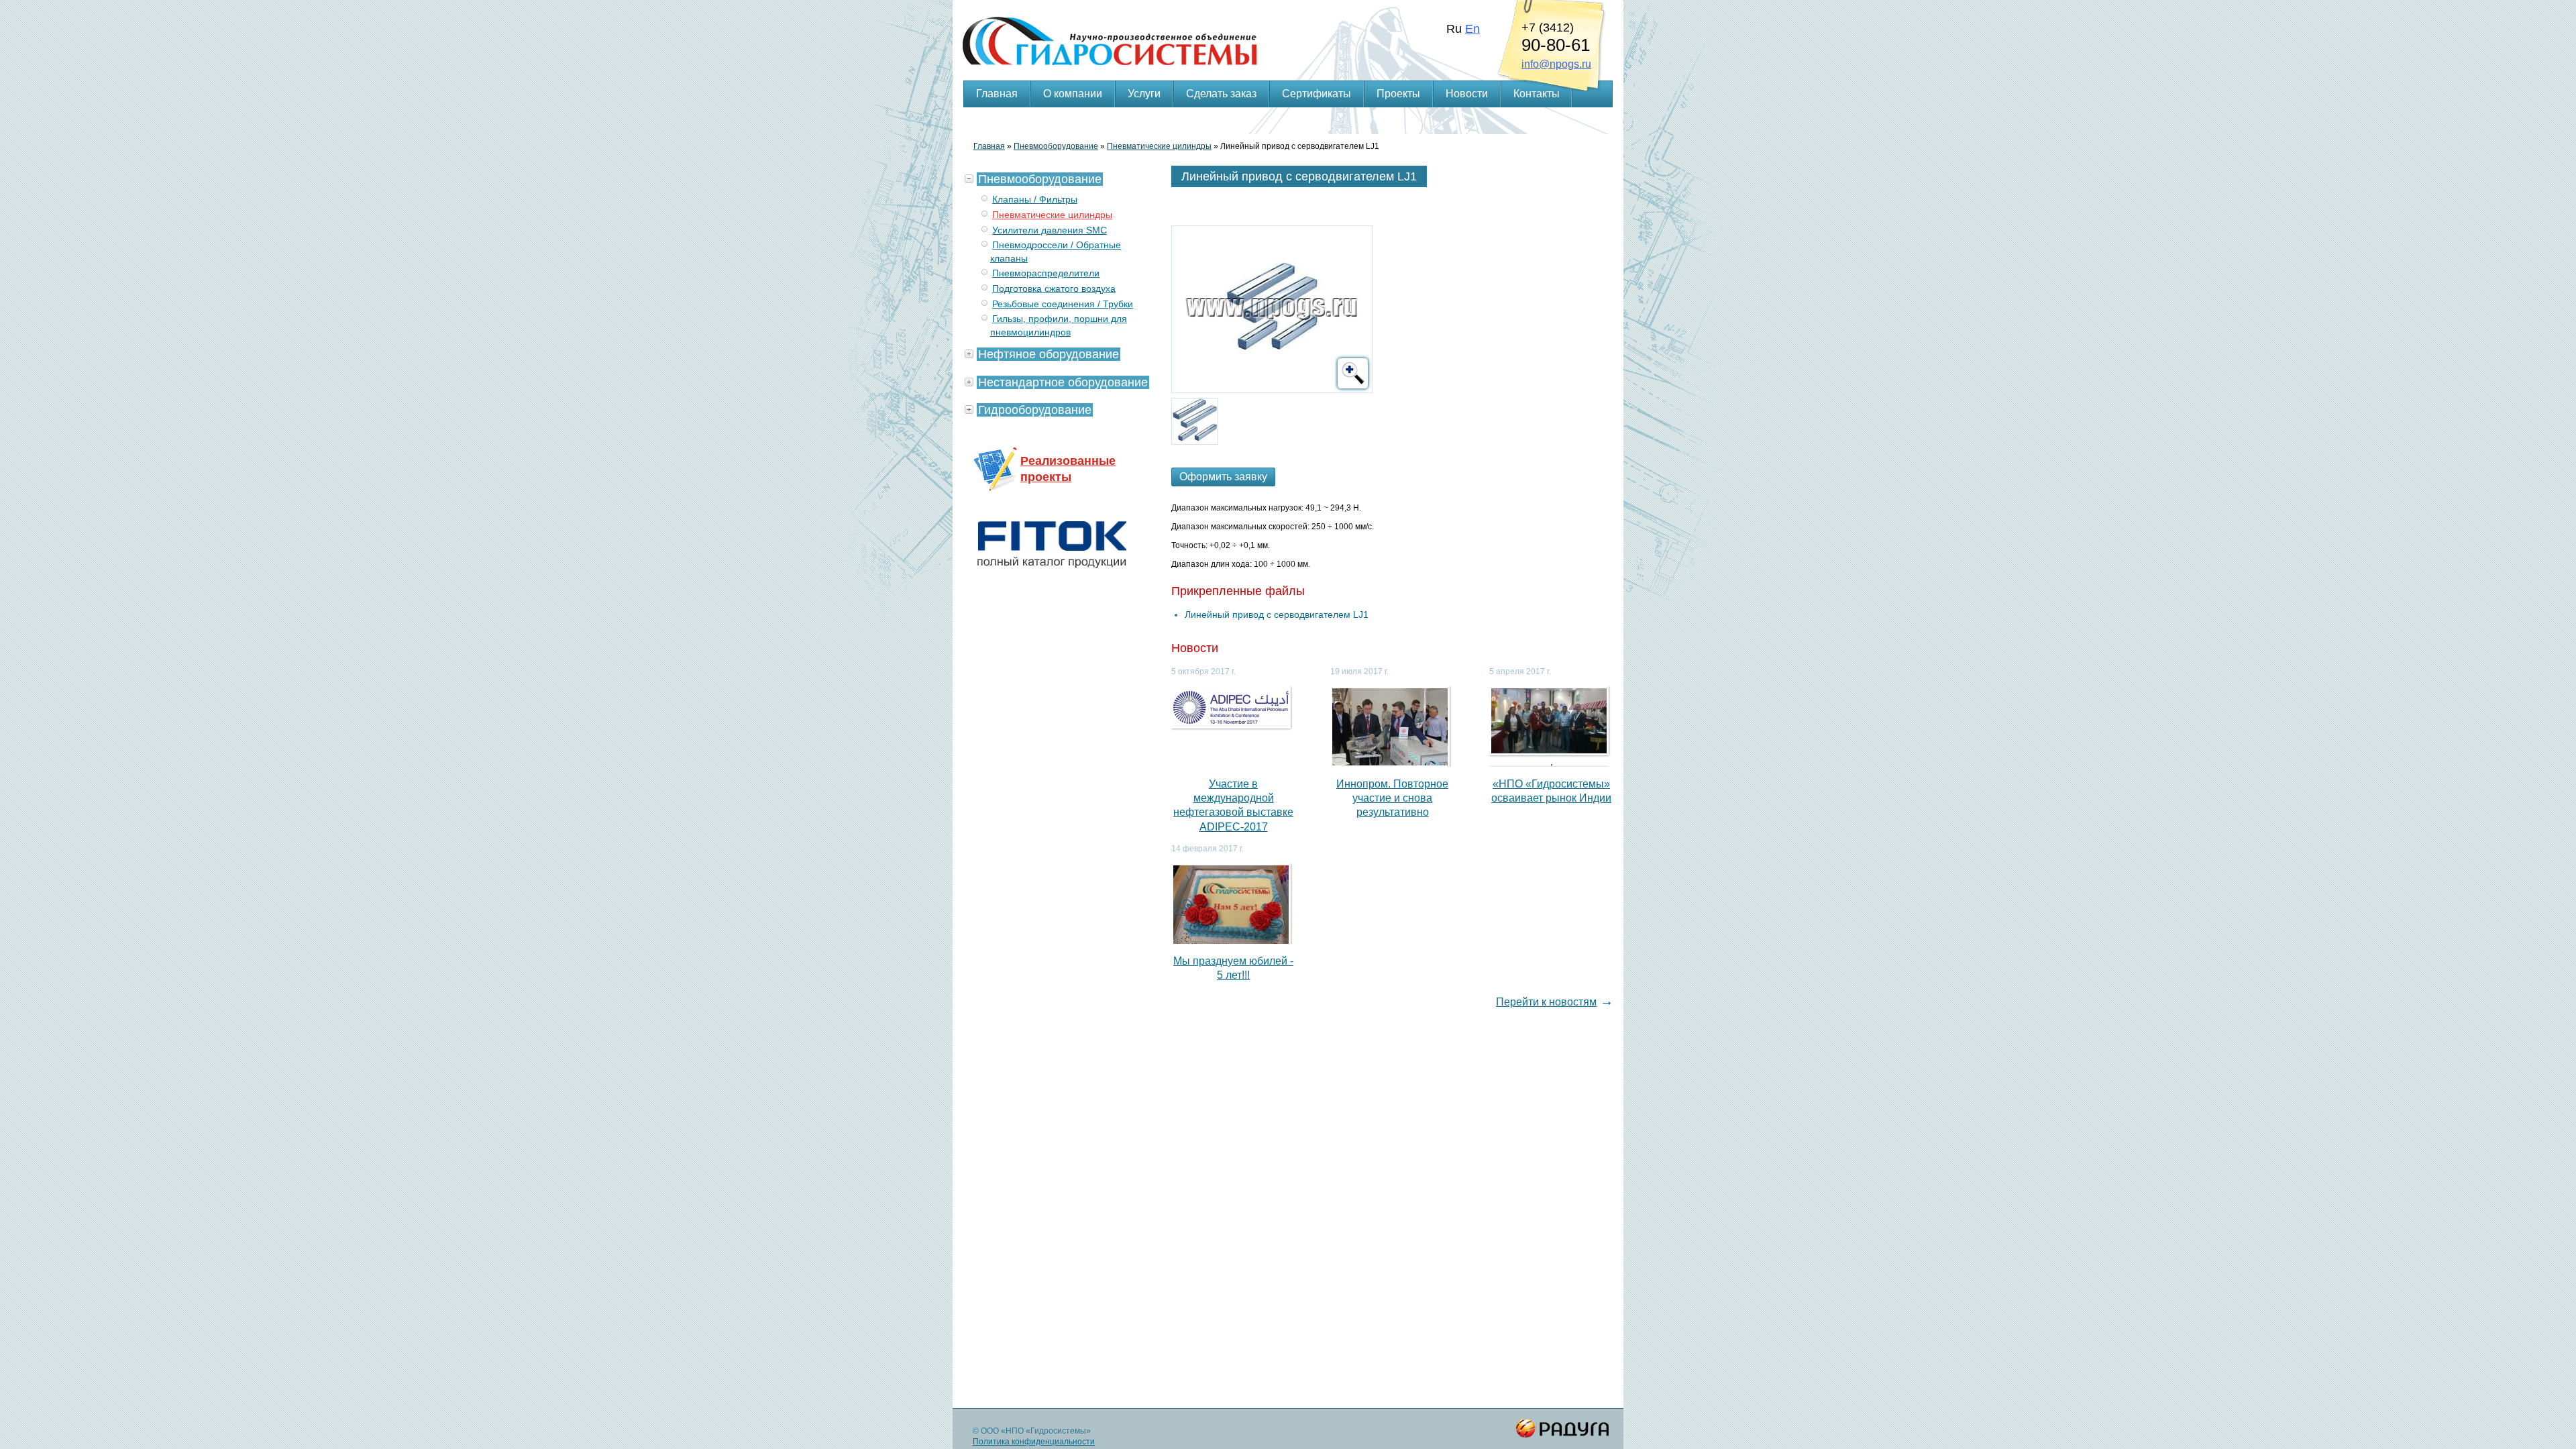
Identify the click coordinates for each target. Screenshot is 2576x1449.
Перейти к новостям (1546, 1002)
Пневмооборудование (1056, 146)
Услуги (1144, 94)
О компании (1073, 94)
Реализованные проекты (1068, 469)
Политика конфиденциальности (1034, 1442)
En (1472, 29)
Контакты (1537, 94)
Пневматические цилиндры (1159, 146)
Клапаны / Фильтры (1035, 199)
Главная (997, 94)
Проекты (1398, 94)
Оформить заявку (1223, 477)
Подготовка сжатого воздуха (1054, 288)
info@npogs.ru (1556, 64)
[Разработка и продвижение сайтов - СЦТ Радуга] (1563, 1429)
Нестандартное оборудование (1063, 382)
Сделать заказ (1221, 94)
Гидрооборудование (1035, 410)
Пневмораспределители (1046, 273)
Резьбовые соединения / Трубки (1063, 304)
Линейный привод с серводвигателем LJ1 (1277, 614)
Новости (1467, 94)
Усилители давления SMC (1050, 230)
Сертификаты (1317, 94)
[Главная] (1288, 24)
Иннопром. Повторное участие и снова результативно (1392, 798)
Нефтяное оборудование (1049, 354)
